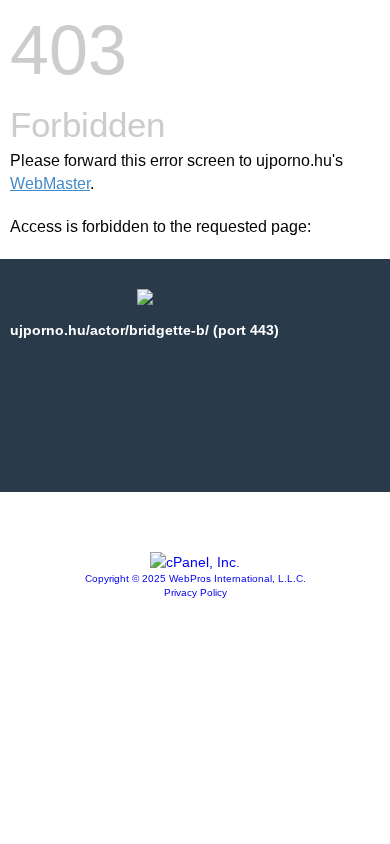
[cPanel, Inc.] (195, 562)
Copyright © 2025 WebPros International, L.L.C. (195, 578)
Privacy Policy (195, 592)
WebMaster (50, 183)
